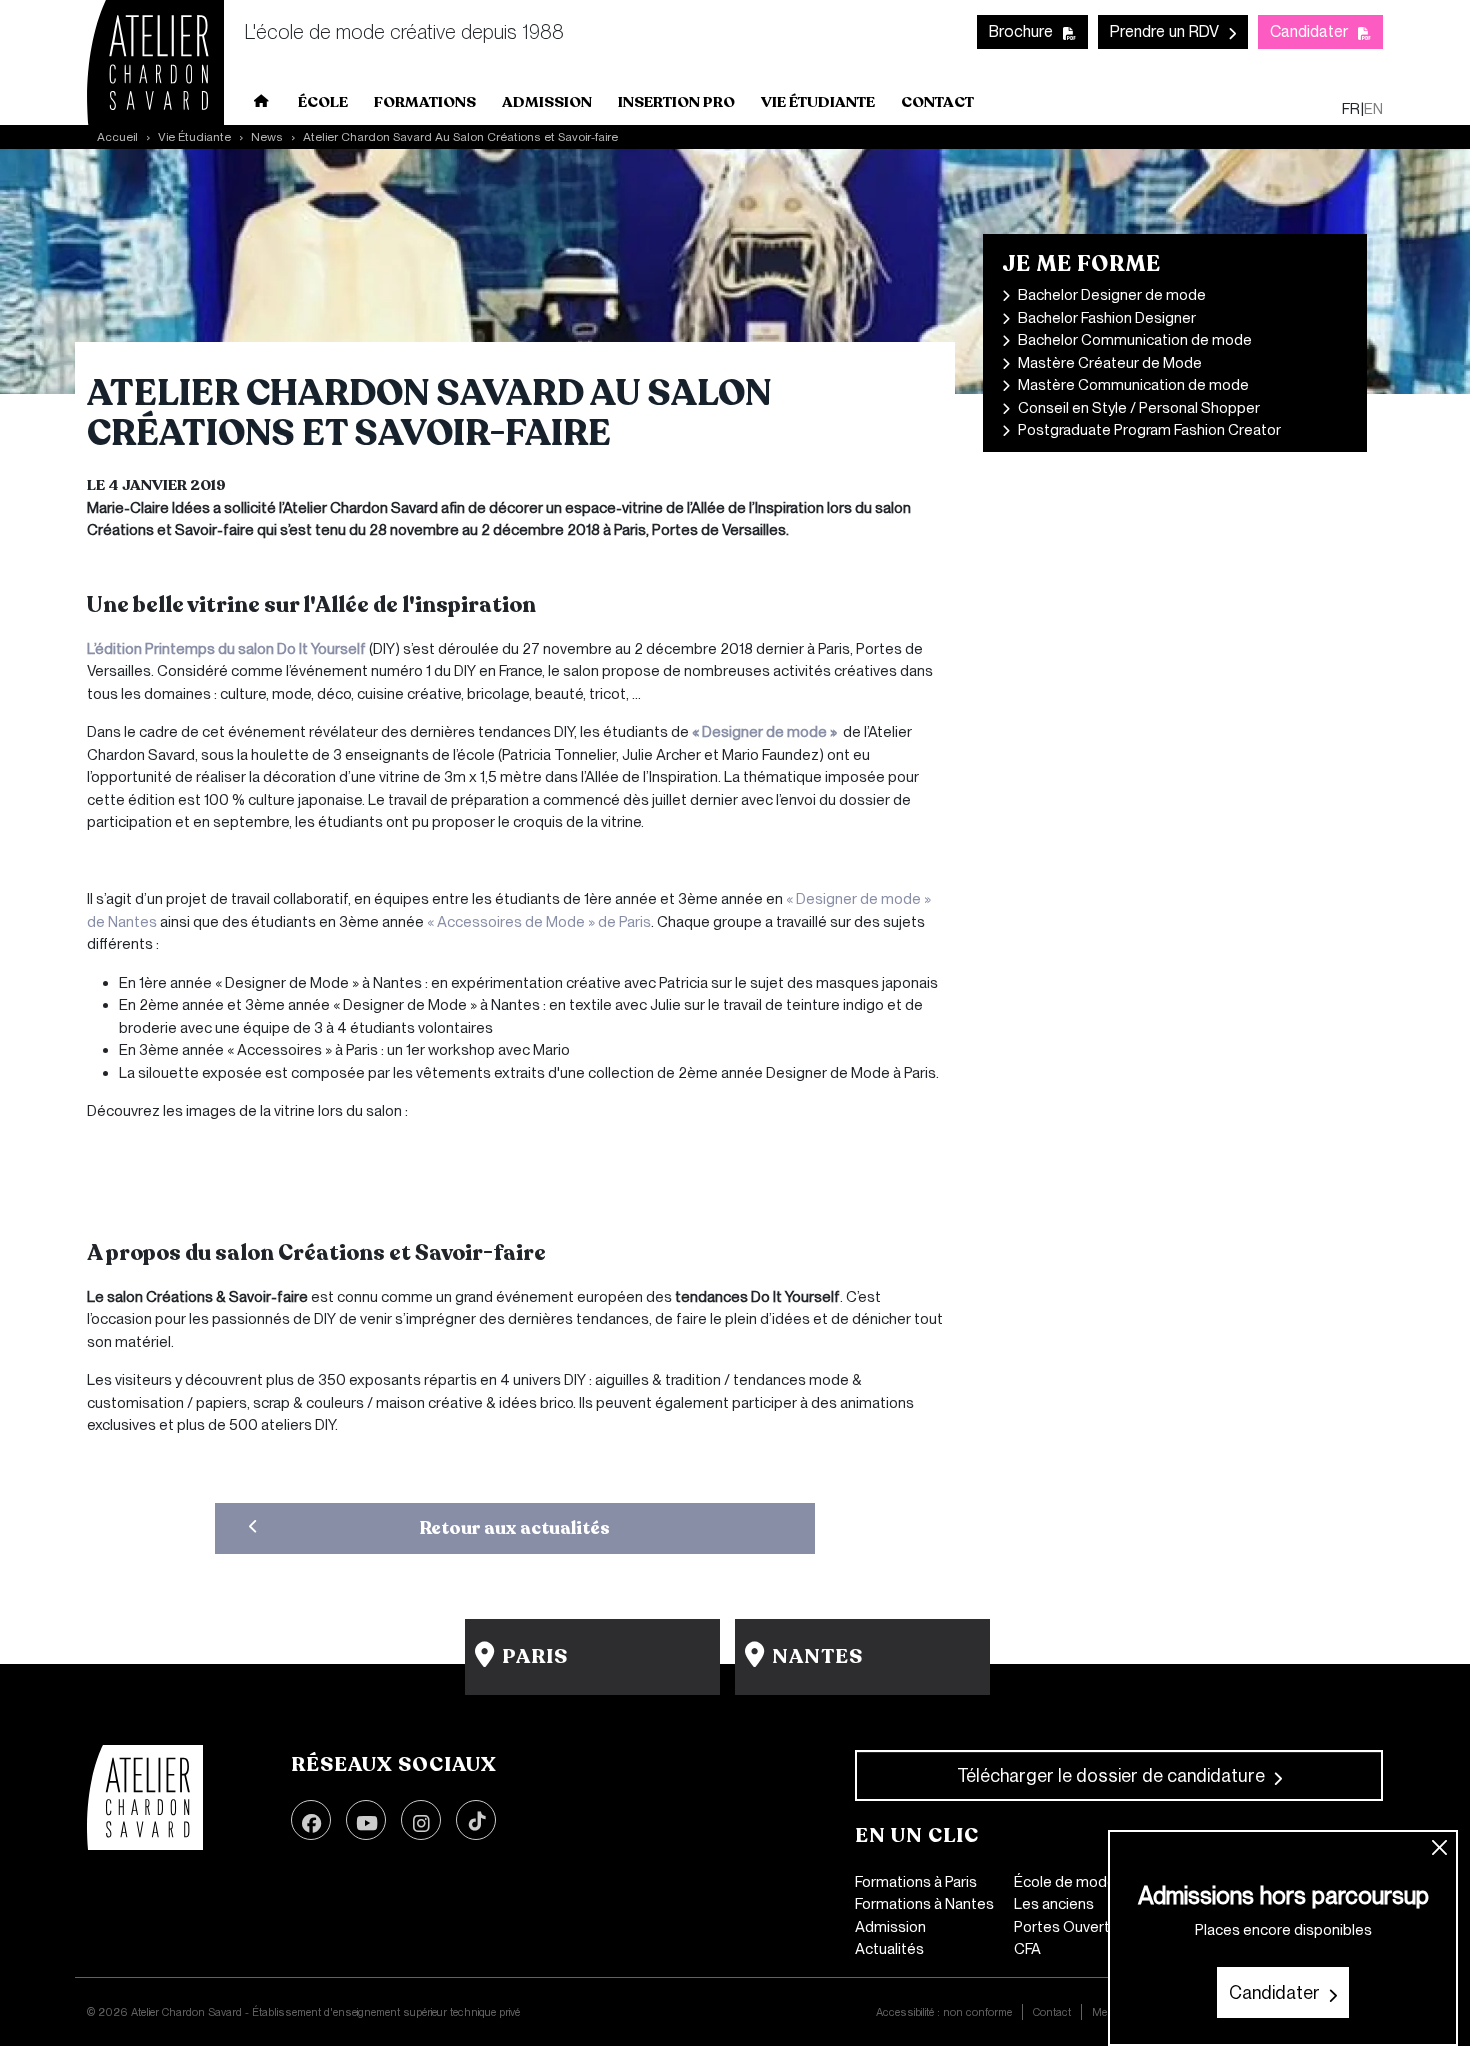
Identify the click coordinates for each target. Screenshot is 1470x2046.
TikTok (476, 1820)
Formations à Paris (916, 1882)
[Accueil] (145, 1798)
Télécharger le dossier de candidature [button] (1111, 1775)
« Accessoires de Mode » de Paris (539, 922)
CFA (1027, 1949)
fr (1351, 109)
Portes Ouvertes (1070, 1927)
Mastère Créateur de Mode (1110, 363)
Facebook (311, 1820)
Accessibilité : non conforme (944, 2012)
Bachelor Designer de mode (1112, 295)
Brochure (1021, 31)
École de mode (1065, 1882)
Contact (937, 102)
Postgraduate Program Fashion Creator (1149, 430)
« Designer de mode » (766, 732)
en (1373, 109)
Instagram (421, 1820)
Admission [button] (547, 102)
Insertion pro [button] (676, 102)
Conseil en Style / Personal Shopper (1139, 408)
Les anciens (1054, 1904)
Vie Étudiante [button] (818, 102)
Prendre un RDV (1164, 31)
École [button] (323, 102)
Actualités (889, 1949)
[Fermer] (1440, 1848)
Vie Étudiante (194, 137)
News (267, 137)
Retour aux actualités (515, 1528)
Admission (890, 1927)
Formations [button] (425, 102)
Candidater (1309, 31)
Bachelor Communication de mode (1135, 340)
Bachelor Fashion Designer (1107, 318)
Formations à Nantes (924, 1904)
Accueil (262, 105)
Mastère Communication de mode (1133, 385)
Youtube (366, 1820)
